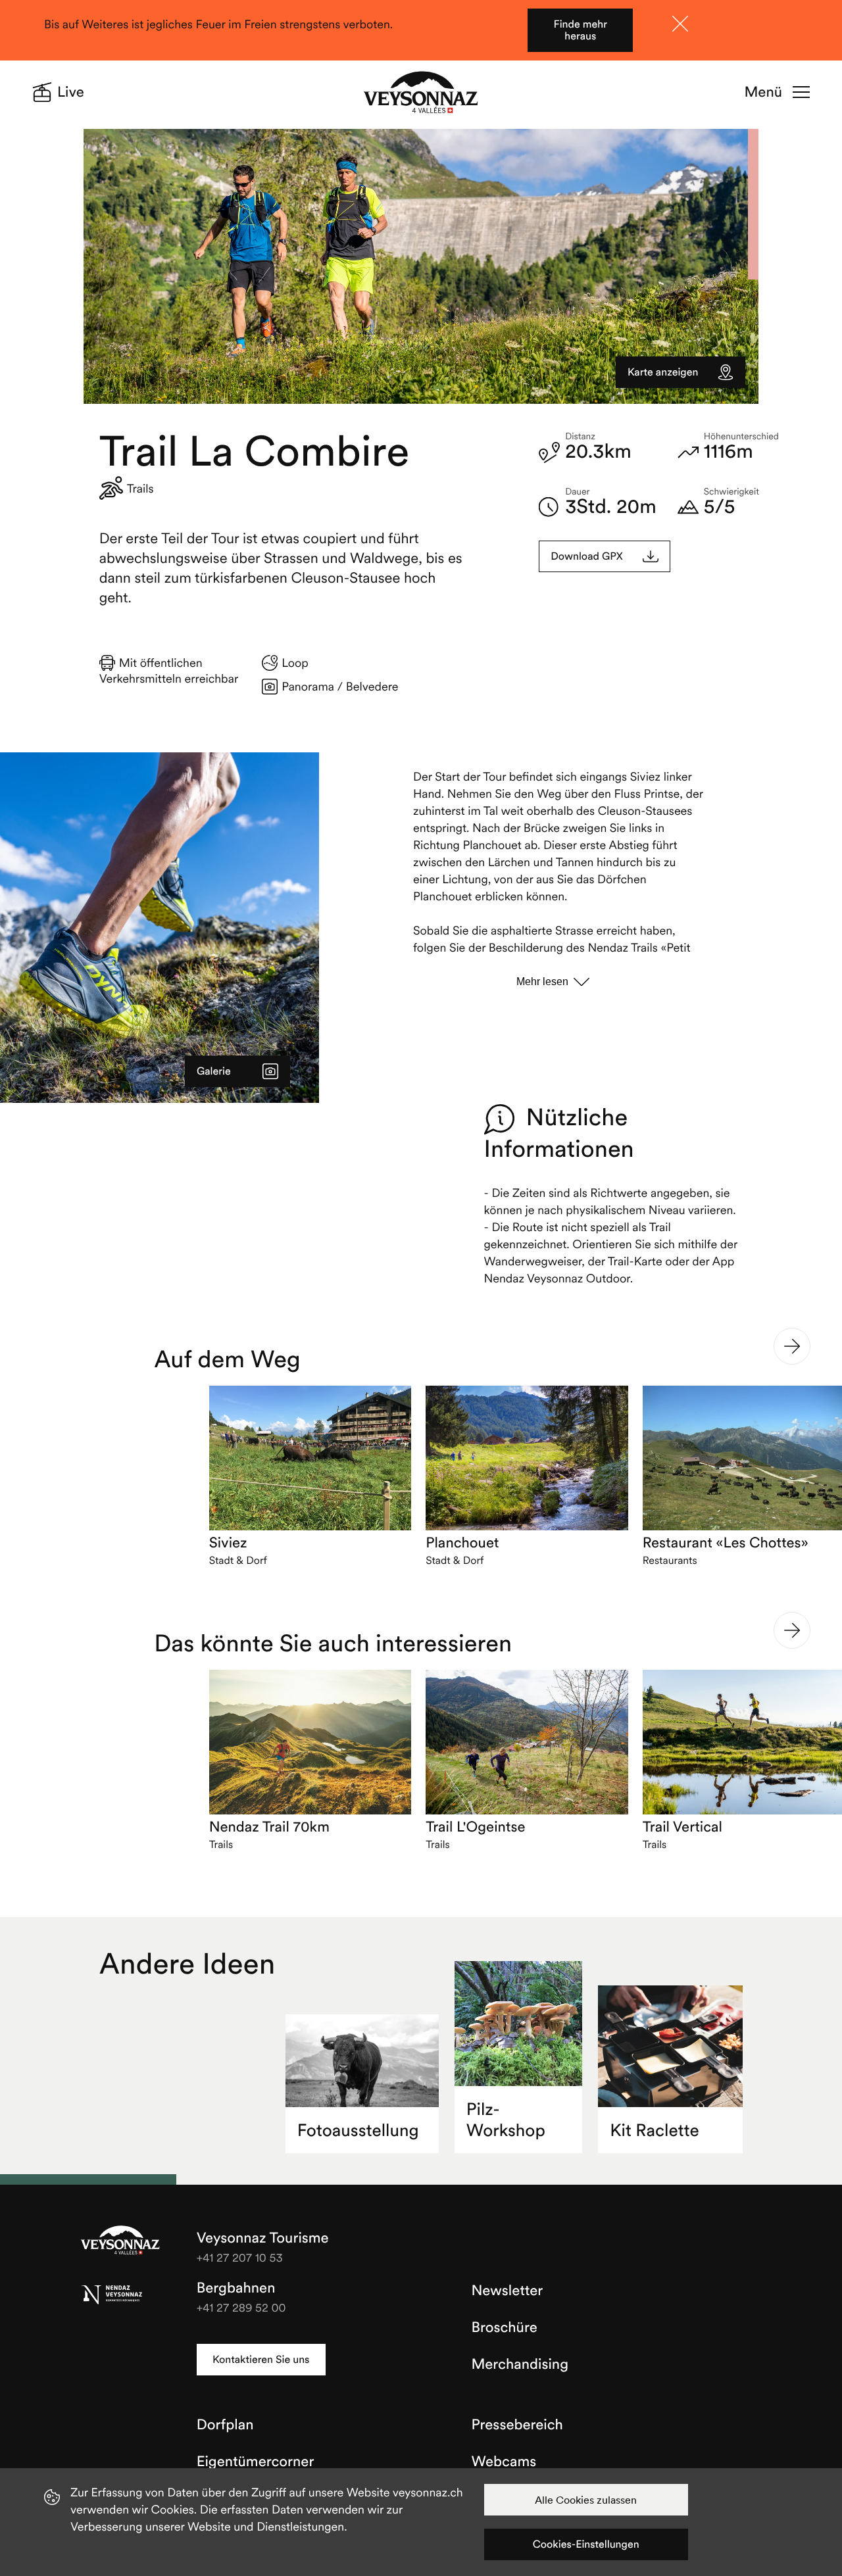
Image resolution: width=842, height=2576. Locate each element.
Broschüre (505, 2327)
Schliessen (680, 24)
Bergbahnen (236, 2288)
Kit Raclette (655, 2130)
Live (71, 92)
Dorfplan (225, 2425)
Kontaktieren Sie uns (261, 2360)
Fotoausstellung (358, 2130)
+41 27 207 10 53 (240, 2257)
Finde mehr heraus (581, 30)
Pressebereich (517, 2425)
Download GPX (587, 556)
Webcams (504, 2462)
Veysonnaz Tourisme (120, 2241)
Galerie (214, 1071)
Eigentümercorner (256, 2462)
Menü (763, 92)
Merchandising (520, 2364)
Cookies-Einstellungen (586, 2544)
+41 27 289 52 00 (241, 2307)
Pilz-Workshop (506, 2120)
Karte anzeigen (663, 372)
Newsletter (508, 2291)
